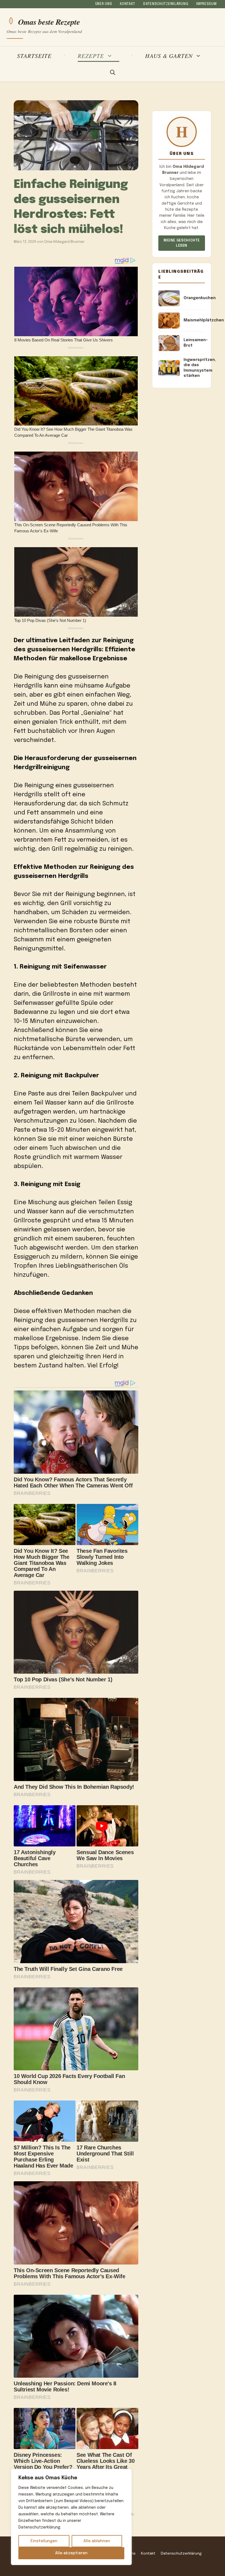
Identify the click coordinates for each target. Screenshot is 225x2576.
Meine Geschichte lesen (182, 243)
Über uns (104, 4)
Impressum (206, 4)
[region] (71, 2517)
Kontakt (128, 4)
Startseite (34, 56)
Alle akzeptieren (71, 2553)
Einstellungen (44, 2541)
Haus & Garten (169, 56)
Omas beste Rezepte (49, 21)
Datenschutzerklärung (166, 4)
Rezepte (91, 56)
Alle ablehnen (97, 2541)
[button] (113, 73)
